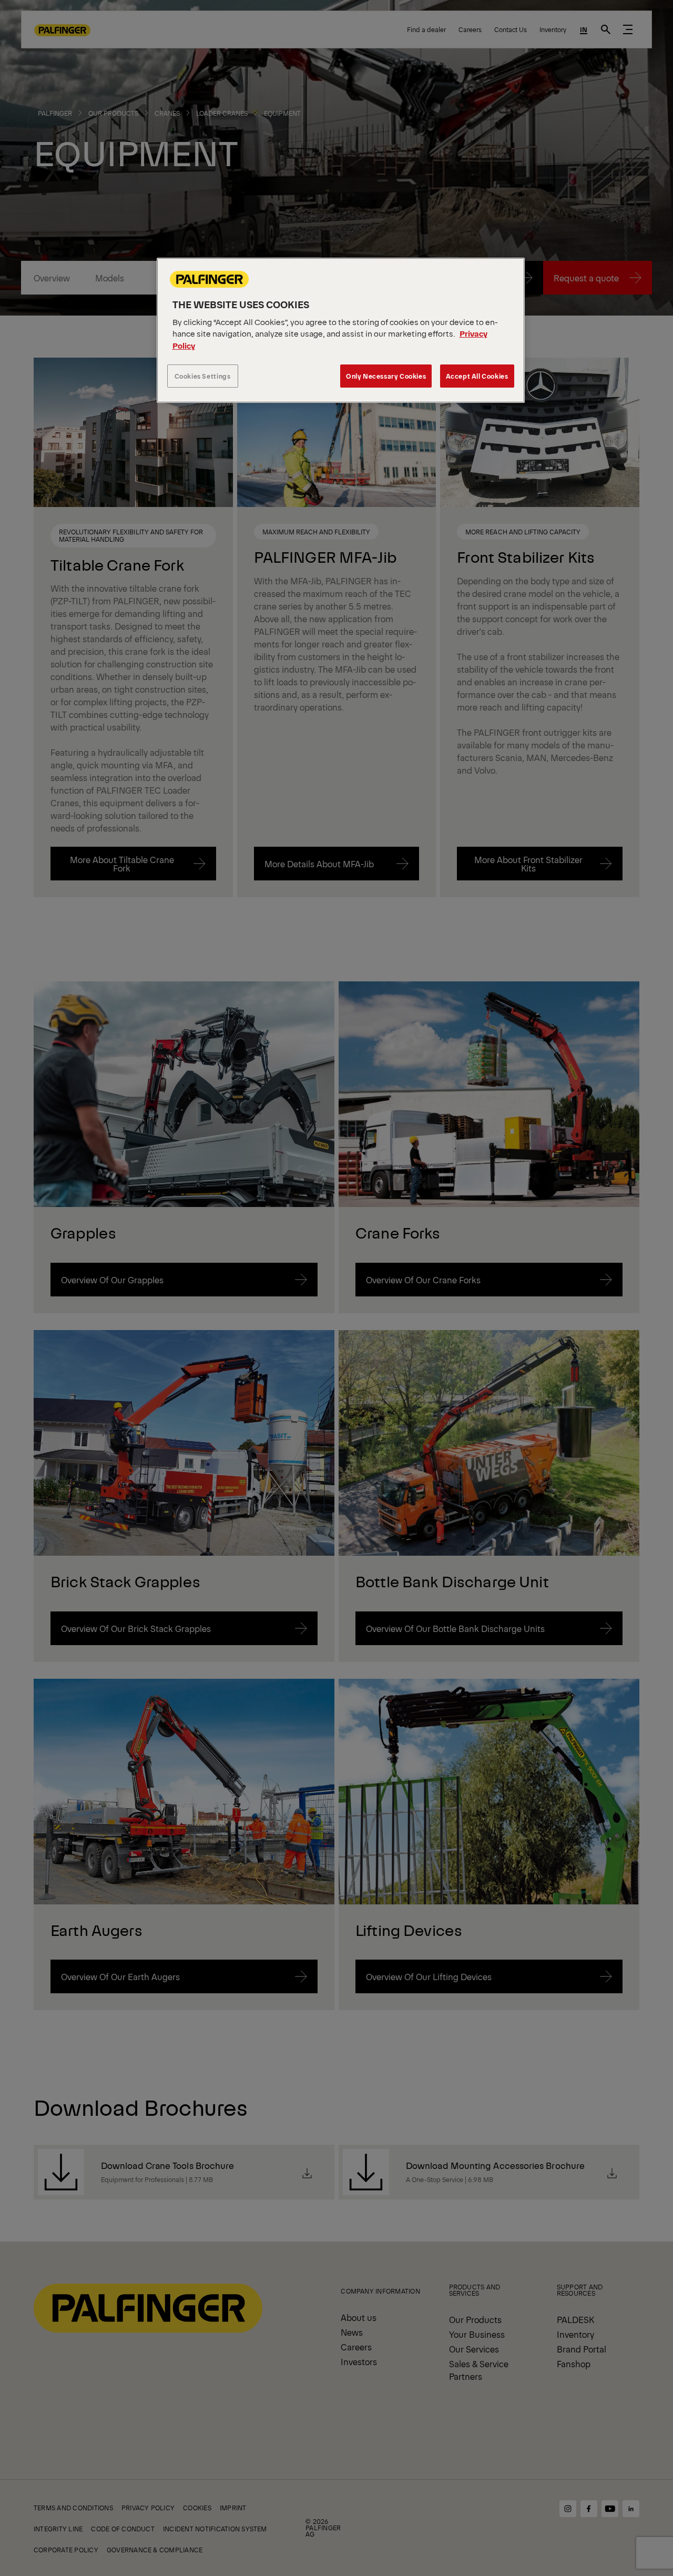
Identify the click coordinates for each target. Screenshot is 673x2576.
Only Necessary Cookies (386, 376)
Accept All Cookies (477, 376)
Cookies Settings (203, 376)
